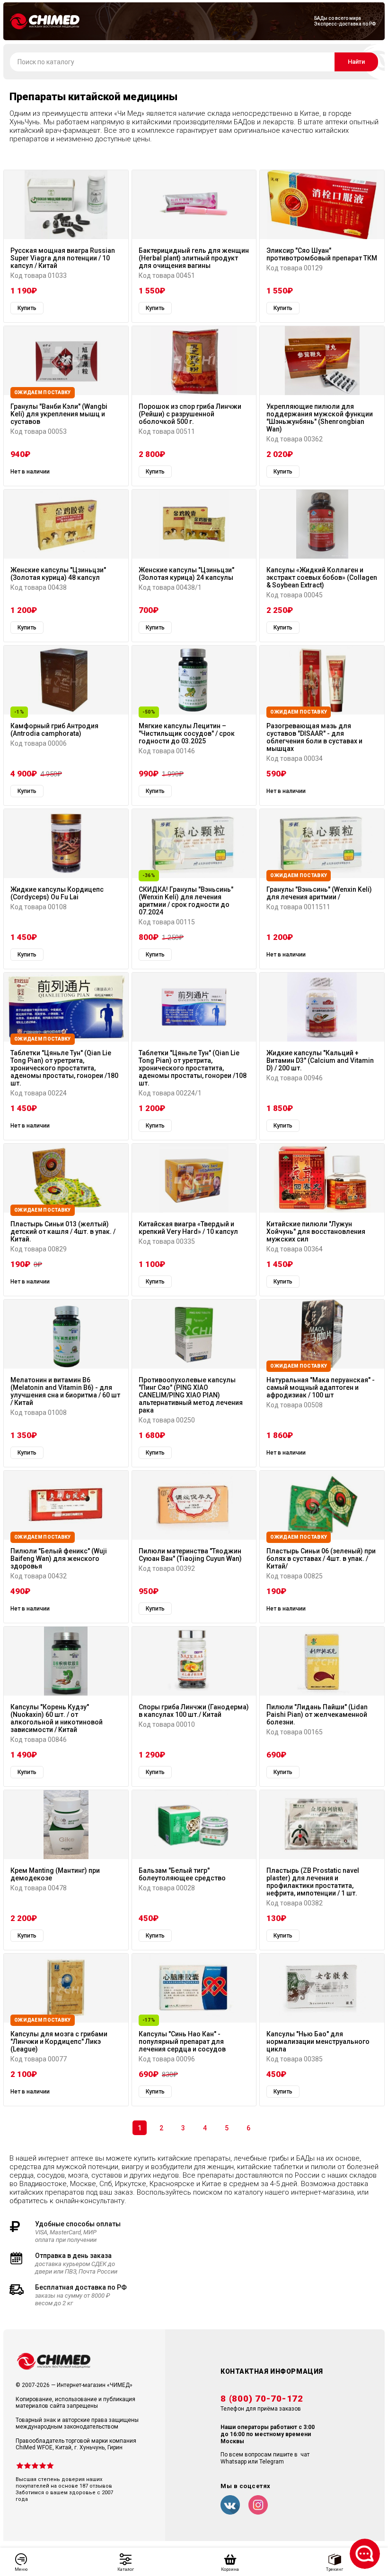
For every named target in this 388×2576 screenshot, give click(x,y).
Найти (356, 62)
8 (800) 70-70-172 (262, 2399)
